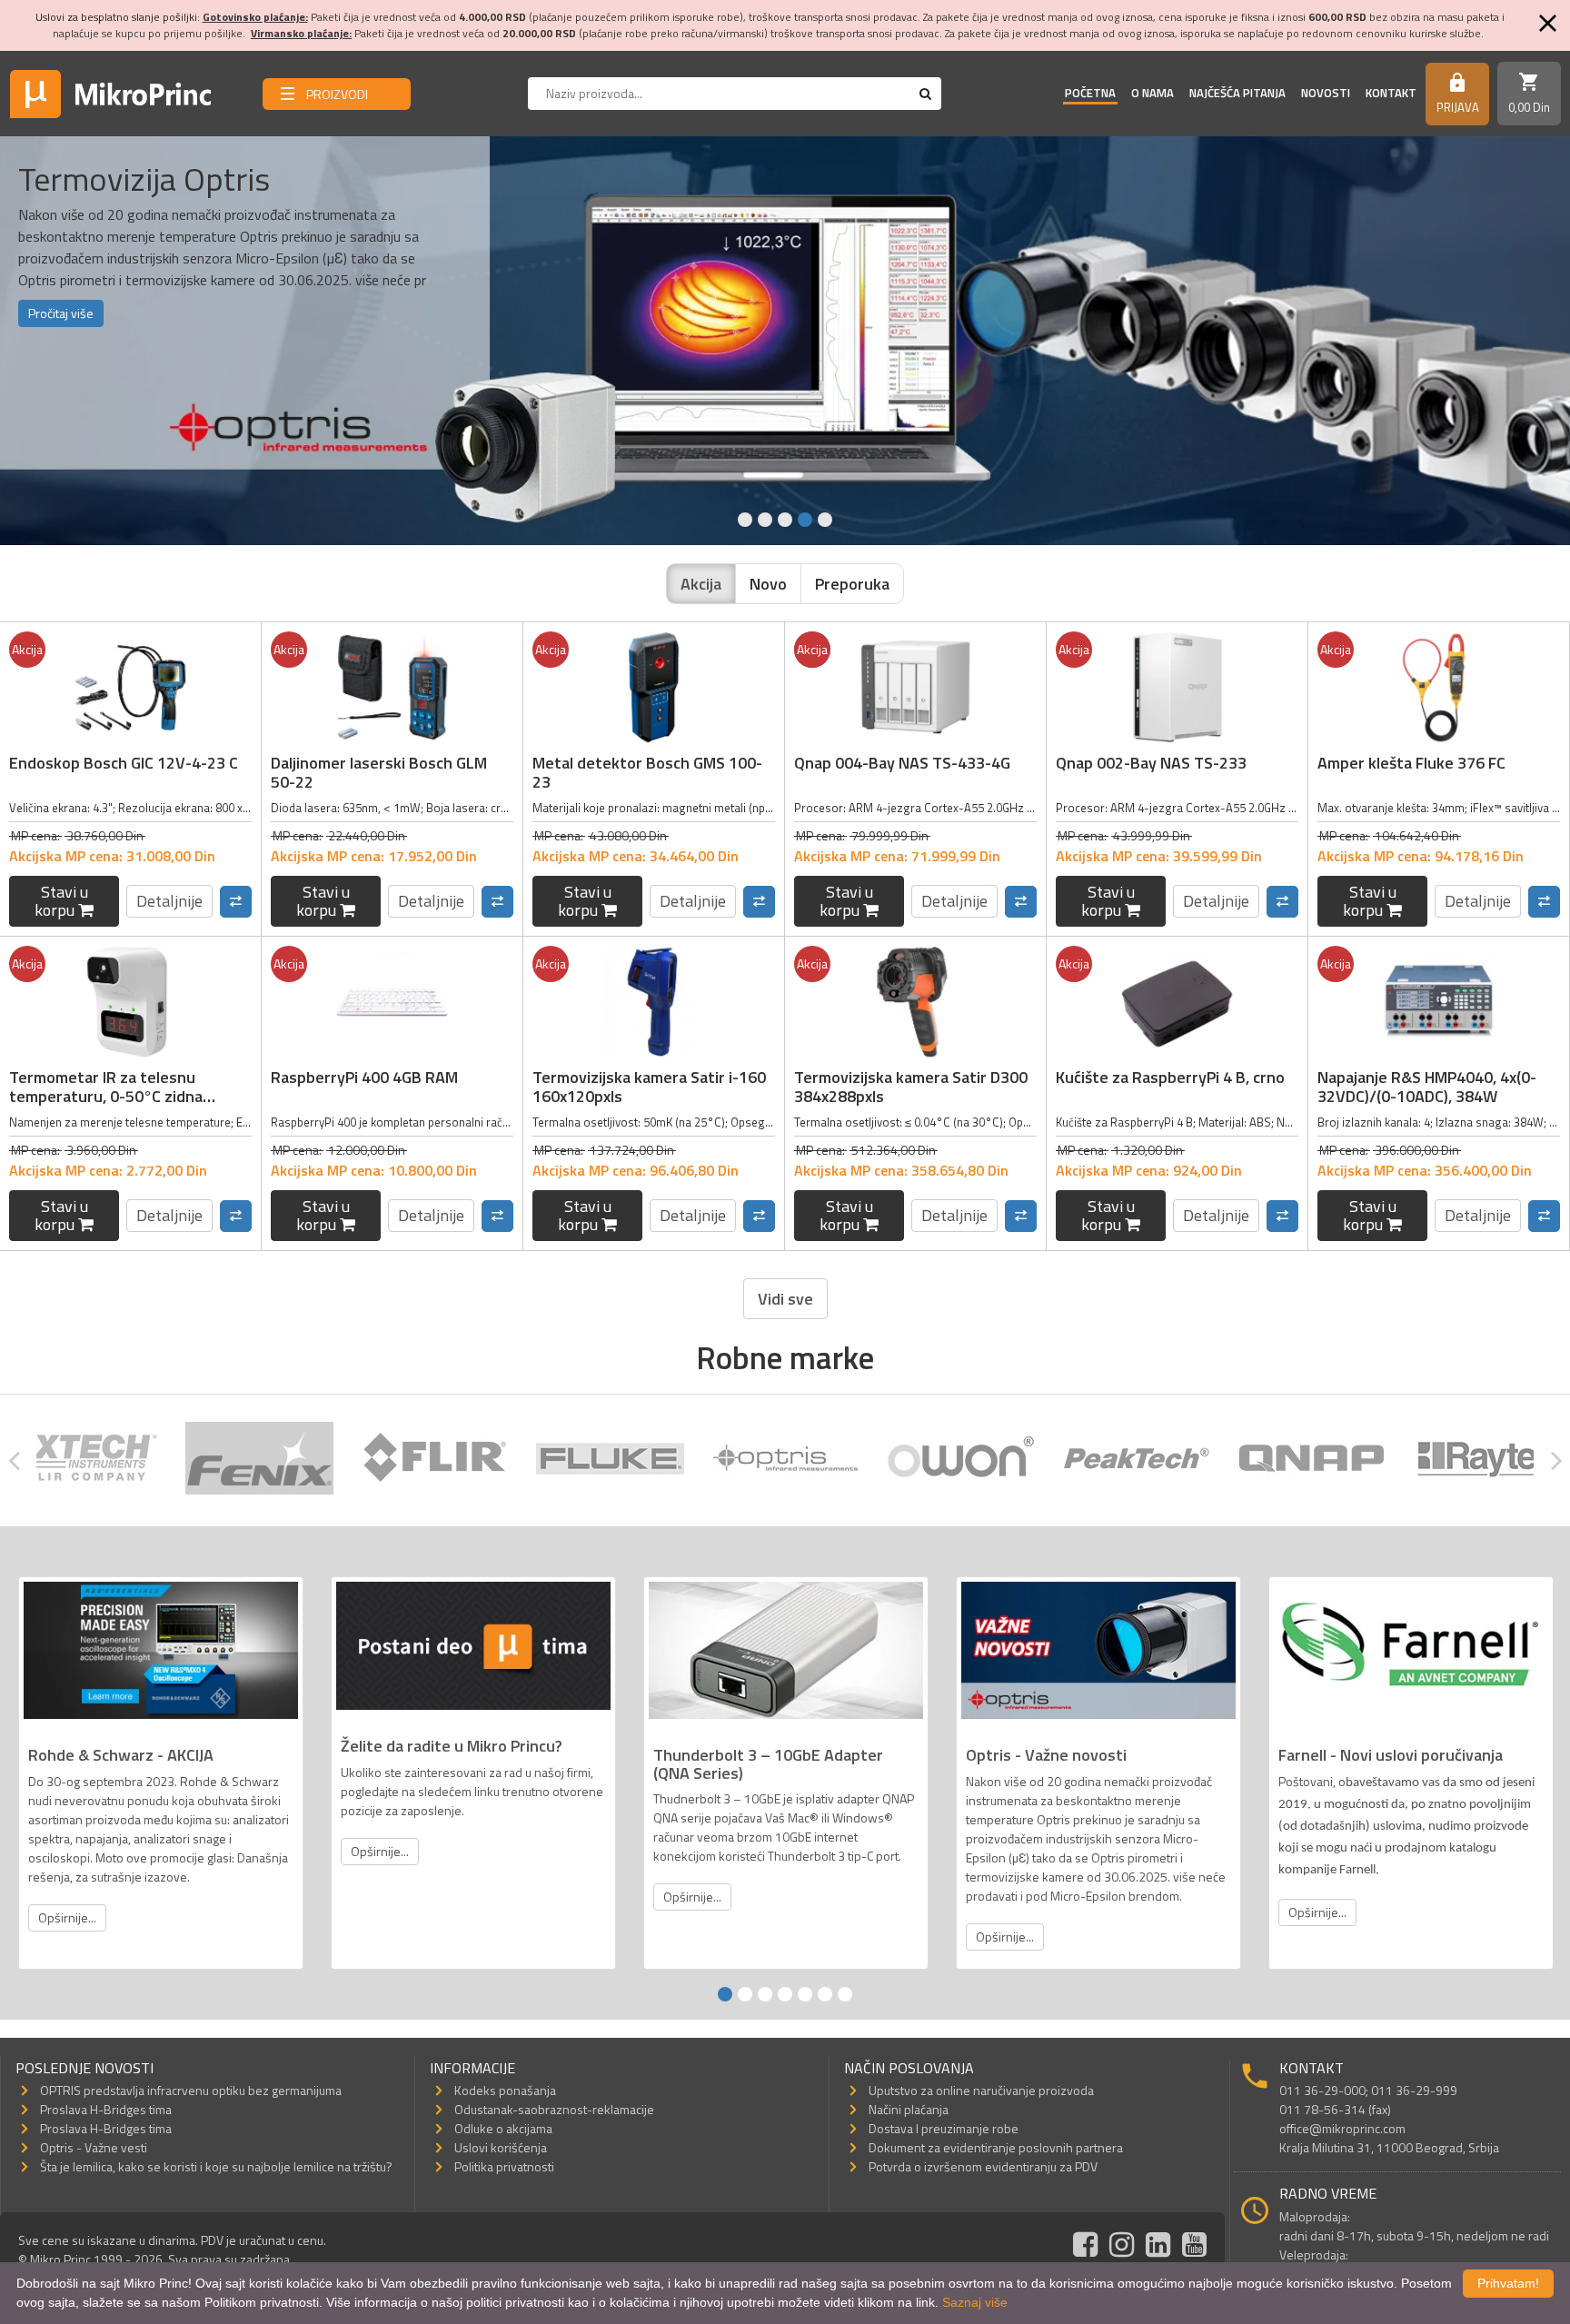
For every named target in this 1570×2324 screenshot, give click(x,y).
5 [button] (825, 520)
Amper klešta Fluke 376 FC (1411, 763)
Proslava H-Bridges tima (106, 2109)
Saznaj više (975, 2302)
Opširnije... (67, 1917)
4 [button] (805, 520)
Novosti (1326, 93)
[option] (785, 341)
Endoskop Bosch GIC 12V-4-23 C (124, 763)
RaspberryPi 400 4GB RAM (364, 1077)
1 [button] (745, 520)
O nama (1153, 93)
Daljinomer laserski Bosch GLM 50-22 (379, 773)
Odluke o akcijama (503, 2128)
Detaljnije (169, 901)
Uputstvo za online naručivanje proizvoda (981, 2090)
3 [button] (785, 520)
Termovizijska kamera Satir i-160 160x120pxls (649, 1087)
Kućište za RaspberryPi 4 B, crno (1170, 1077)
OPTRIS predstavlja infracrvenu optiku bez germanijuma (191, 2090)
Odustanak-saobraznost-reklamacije (554, 2109)
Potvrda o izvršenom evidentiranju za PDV (983, 2166)
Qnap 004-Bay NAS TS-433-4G (902, 763)
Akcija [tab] (701, 584)
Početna (1090, 93)
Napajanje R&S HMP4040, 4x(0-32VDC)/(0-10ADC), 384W (1427, 1087)
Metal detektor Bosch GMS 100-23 (647, 773)
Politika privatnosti (504, 2166)
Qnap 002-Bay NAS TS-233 (1151, 763)
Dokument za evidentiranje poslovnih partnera (996, 2147)
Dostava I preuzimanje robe (944, 2128)
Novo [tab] (768, 584)
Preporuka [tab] (852, 584)
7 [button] (845, 1994)
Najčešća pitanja (1237, 93)
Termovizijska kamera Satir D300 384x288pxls (911, 1087)
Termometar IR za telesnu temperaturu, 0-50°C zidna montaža (106, 1097)
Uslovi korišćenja (501, 2147)
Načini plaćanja (909, 2109)
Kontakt (1391, 93)
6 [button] (825, 1994)
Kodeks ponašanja (505, 2090)
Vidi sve (785, 1299)
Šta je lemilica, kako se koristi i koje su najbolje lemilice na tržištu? (216, 2166)
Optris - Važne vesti (94, 2147)
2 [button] (765, 520)
